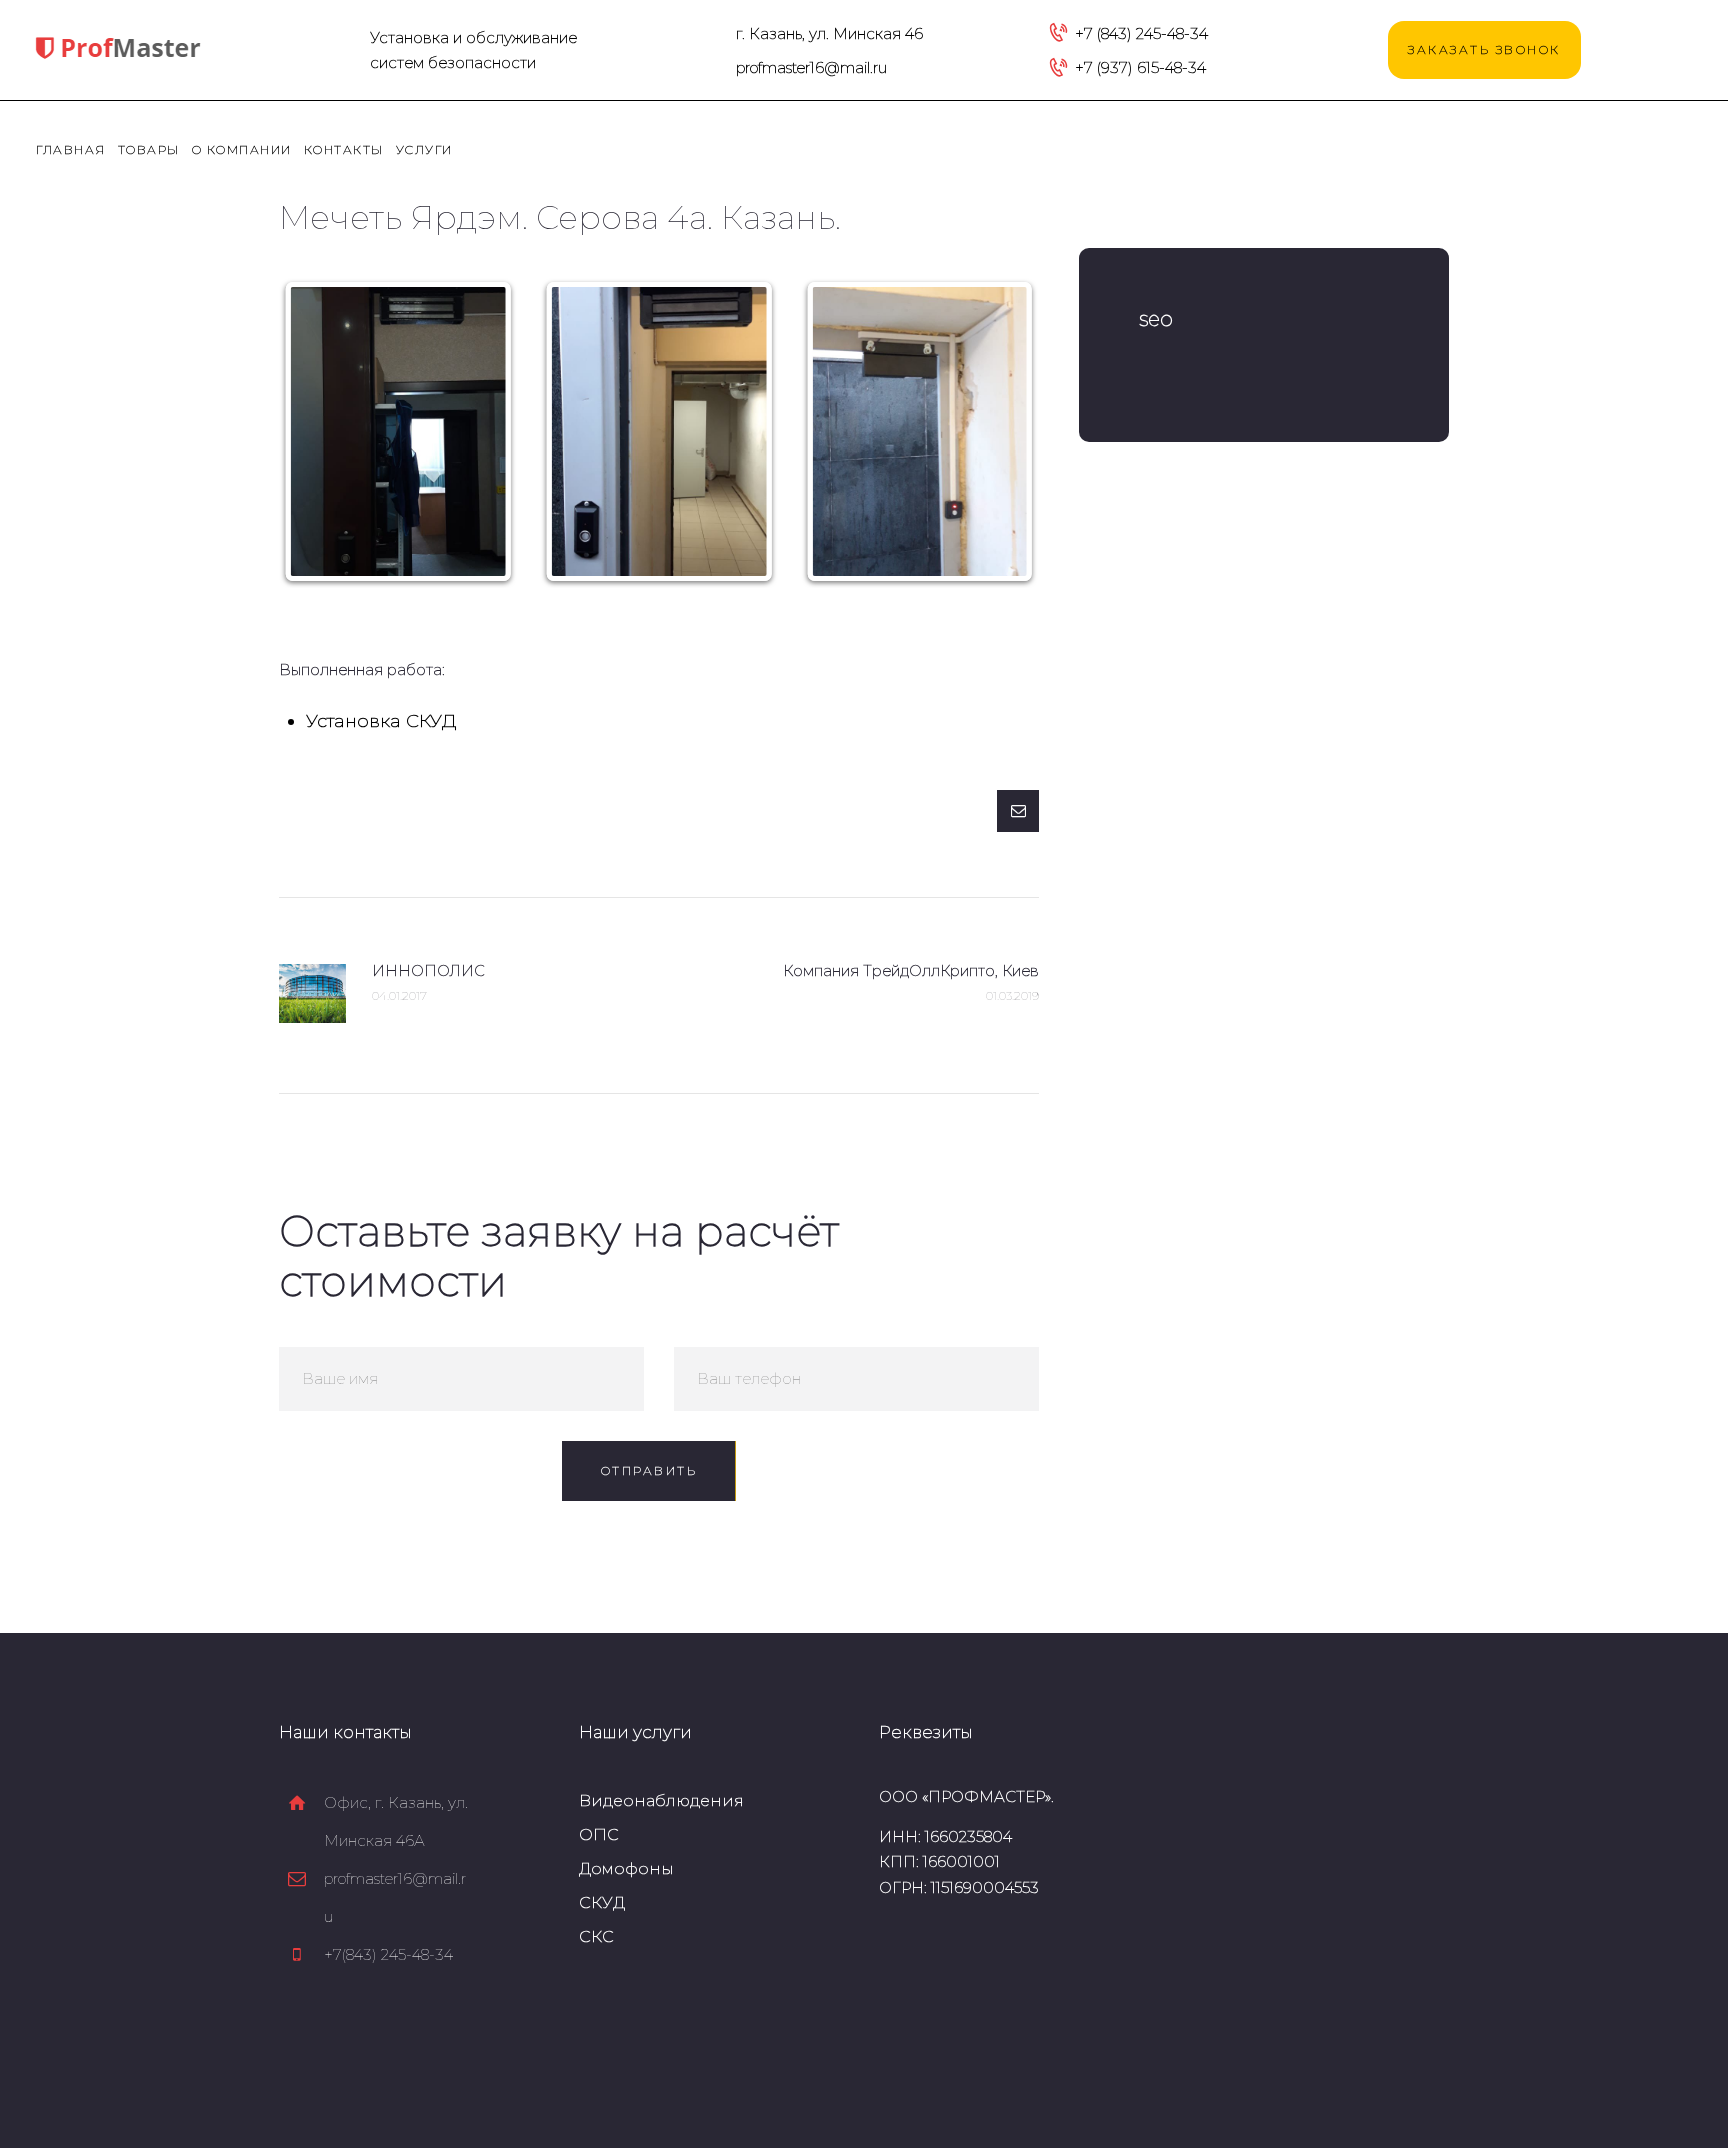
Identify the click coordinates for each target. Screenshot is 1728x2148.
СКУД (602, 1902)
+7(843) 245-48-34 (388, 1954)
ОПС (599, 1834)
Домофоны (626, 1868)
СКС (596, 1936)
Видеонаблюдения (661, 1800)
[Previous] (321, 432)
